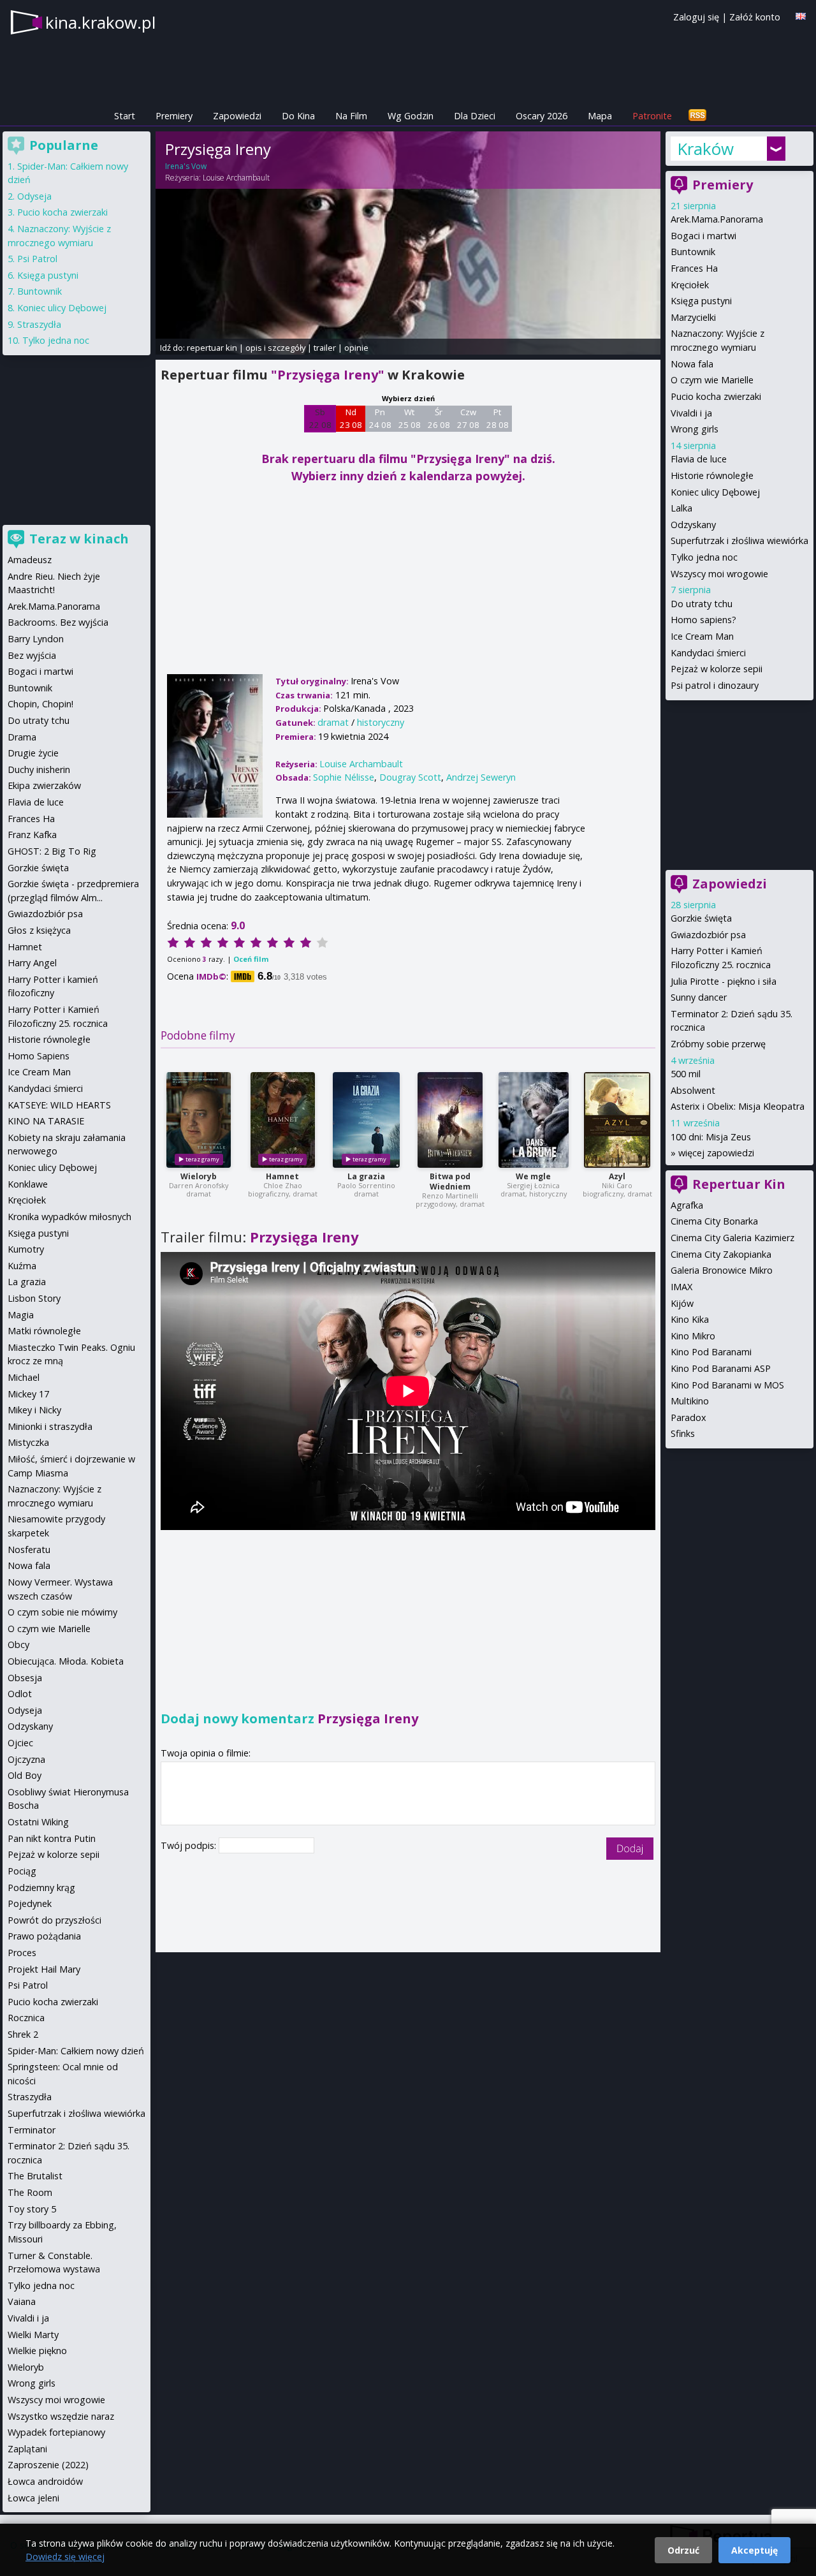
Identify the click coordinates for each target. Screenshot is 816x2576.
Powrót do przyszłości (55, 1920)
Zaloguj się (696, 17)
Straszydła (39, 324)
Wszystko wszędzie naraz (61, 2416)
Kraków (705, 149)
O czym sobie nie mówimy (62, 1612)
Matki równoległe (44, 1331)
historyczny (381, 722)
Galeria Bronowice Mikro (722, 1270)
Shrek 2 (23, 2034)
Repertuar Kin (739, 1184)
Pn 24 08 (380, 418)
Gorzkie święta (701, 918)
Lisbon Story (34, 1298)
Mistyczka (28, 1442)
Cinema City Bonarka (714, 1221)
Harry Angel (32, 963)
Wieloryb (199, 1176)
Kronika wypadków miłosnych (69, 1217)
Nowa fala (692, 364)
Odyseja (34, 196)
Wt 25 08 (410, 418)
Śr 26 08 (439, 418)
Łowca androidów (45, 2481)
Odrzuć (683, 2550)
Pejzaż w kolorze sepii (717, 669)
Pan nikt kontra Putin (52, 1838)
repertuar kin (212, 348)
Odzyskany (693, 525)
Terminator (32, 2130)
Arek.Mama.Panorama (717, 219)
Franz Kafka (32, 835)
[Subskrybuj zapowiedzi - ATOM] (697, 116)
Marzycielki (693, 317)
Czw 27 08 (468, 418)
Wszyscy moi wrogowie (719, 574)
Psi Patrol (37, 259)
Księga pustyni (701, 301)
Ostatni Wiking (38, 1822)
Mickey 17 (28, 1394)
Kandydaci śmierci (708, 653)
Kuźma (22, 1266)
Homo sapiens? (703, 620)
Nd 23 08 (351, 418)
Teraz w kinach (79, 539)
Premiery (174, 116)
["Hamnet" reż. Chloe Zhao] (283, 1120)
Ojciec (20, 1743)
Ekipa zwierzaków (44, 785)
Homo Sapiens (39, 1056)
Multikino (690, 1401)
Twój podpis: (190, 1845)
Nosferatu (29, 1549)
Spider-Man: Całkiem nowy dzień (76, 2051)
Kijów (682, 1303)
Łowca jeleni (33, 2498)
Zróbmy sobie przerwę (718, 1044)
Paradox (688, 1417)
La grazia (366, 1176)
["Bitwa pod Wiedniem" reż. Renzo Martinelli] (450, 1120)
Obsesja (25, 1678)
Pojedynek (30, 1903)
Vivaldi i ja (691, 413)
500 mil (686, 1074)
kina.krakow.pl (100, 22)
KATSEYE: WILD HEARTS (59, 1105)
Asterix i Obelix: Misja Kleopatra (738, 1106)
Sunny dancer (699, 997)
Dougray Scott (410, 777)
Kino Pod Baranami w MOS (727, 1385)
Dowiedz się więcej (65, 2557)
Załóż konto (755, 17)
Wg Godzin (411, 116)
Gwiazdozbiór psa (708, 935)
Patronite (652, 116)
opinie (356, 348)
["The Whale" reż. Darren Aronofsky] (199, 1120)
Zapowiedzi (237, 116)
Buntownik (693, 252)
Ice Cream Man (702, 636)
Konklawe (28, 1184)
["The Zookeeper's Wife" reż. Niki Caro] (617, 1120)
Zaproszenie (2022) (48, 2465)
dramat (333, 722)
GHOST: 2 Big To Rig (52, 851)
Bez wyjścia (32, 655)
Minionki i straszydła (50, 1426)
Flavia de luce (699, 459)
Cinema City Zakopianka (721, 1254)
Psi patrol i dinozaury (715, 685)
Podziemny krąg (41, 1888)
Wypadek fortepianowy (56, 2432)
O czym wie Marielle (712, 380)
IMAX (681, 1287)
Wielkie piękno (37, 2351)
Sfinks (683, 1433)
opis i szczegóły (275, 348)
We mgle (533, 1176)
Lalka (681, 508)
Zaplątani (27, 2449)
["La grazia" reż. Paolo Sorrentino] (366, 1120)
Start (125, 116)
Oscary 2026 (542, 116)
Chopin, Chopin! (40, 704)
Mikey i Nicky (34, 1410)
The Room (30, 2192)
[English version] (801, 16)
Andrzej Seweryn (481, 777)
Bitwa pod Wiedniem (450, 1181)
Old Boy (25, 1775)
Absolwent (693, 1090)
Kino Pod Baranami (711, 1352)
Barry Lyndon (36, 639)
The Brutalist (35, 2176)
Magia (21, 1315)
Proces (22, 1953)
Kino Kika (690, 1319)
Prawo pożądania (44, 1936)
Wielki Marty (33, 2335)
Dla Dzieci (475, 116)
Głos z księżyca (39, 930)
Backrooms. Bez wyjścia (58, 622)
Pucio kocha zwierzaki (716, 396)
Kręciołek (690, 285)
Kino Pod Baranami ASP (721, 1368)
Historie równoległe (712, 475)
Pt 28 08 (498, 418)
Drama (22, 737)
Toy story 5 (32, 2209)
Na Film (351, 116)
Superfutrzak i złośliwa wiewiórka (739, 541)
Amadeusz (30, 560)
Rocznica (26, 2018)
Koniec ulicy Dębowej (715, 492)
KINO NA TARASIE (46, 1121)
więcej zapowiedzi (716, 1153)
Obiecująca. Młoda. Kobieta (66, 1661)
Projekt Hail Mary (44, 1969)
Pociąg (22, 1871)
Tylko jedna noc (704, 557)
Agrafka (687, 1205)
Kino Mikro (693, 1336)
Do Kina (298, 116)
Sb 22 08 (320, 418)
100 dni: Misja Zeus (711, 1137)
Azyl (617, 1176)
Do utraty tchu (702, 604)
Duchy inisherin (39, 769)
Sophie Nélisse (344, 777)
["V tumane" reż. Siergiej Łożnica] (534, 1120)
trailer (325, 348)
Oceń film (251, 959)
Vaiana (22, 2301)
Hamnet (282, 1176)
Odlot (20, 1694)
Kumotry (26, 1249)
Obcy (18, 1645)
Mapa (600, 116)
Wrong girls (695, 429)
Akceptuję (754, 2550)
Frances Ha (694, 268)
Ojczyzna (26, 1759)
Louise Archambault (236, 178)
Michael (24, 1377)
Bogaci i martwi (703, 236)
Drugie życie (33, 753)
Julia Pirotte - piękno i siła (724, 981)
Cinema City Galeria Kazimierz (732, 1238)
